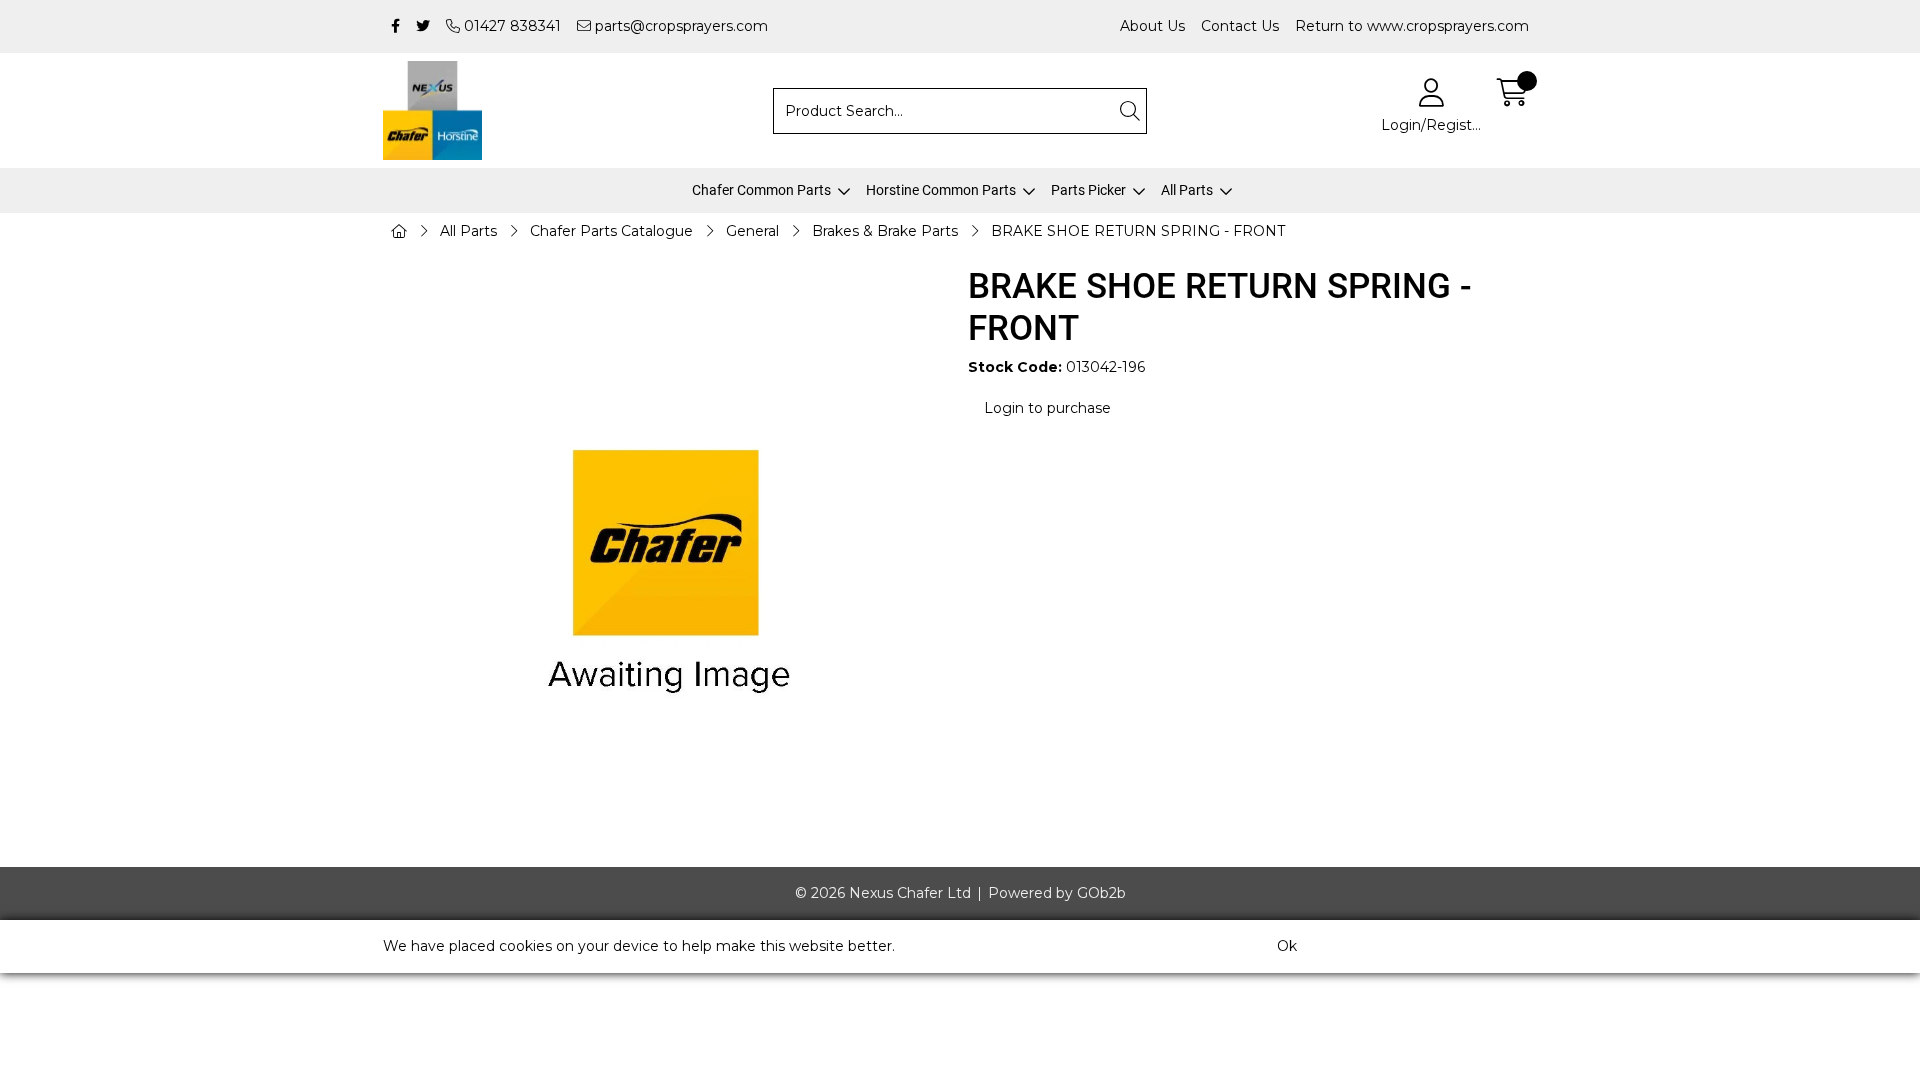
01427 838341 (510, 26)
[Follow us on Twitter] (423, 26)
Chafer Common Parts (761, 190)
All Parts (1187, 190)
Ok (1287, 946)
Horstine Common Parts (941, 190)
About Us (1152, 26)
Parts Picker (1088, 190)
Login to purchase (1047, 408)
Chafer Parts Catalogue (611, 231)
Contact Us (1240, 26)
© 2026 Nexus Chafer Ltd (883, 893)
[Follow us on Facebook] (395, 26)
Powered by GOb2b (1057, 893)
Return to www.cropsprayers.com (1412, 26)
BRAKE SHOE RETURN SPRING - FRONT (1138, 231)
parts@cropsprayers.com (679, 26)
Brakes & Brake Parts (885, 231)
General (752, 231)
